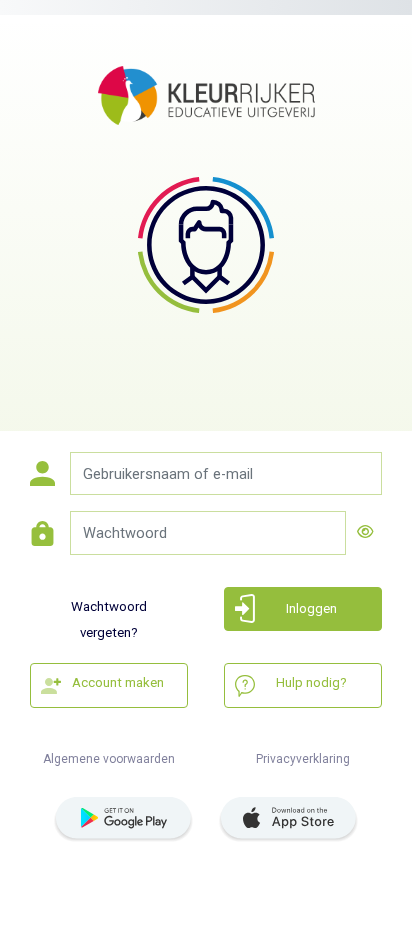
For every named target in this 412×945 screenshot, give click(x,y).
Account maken (118, 682)
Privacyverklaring (303, 759)
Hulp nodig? (311, 682)
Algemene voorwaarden (109, 759)
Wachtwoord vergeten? (109, 615)
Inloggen (311, 608)
